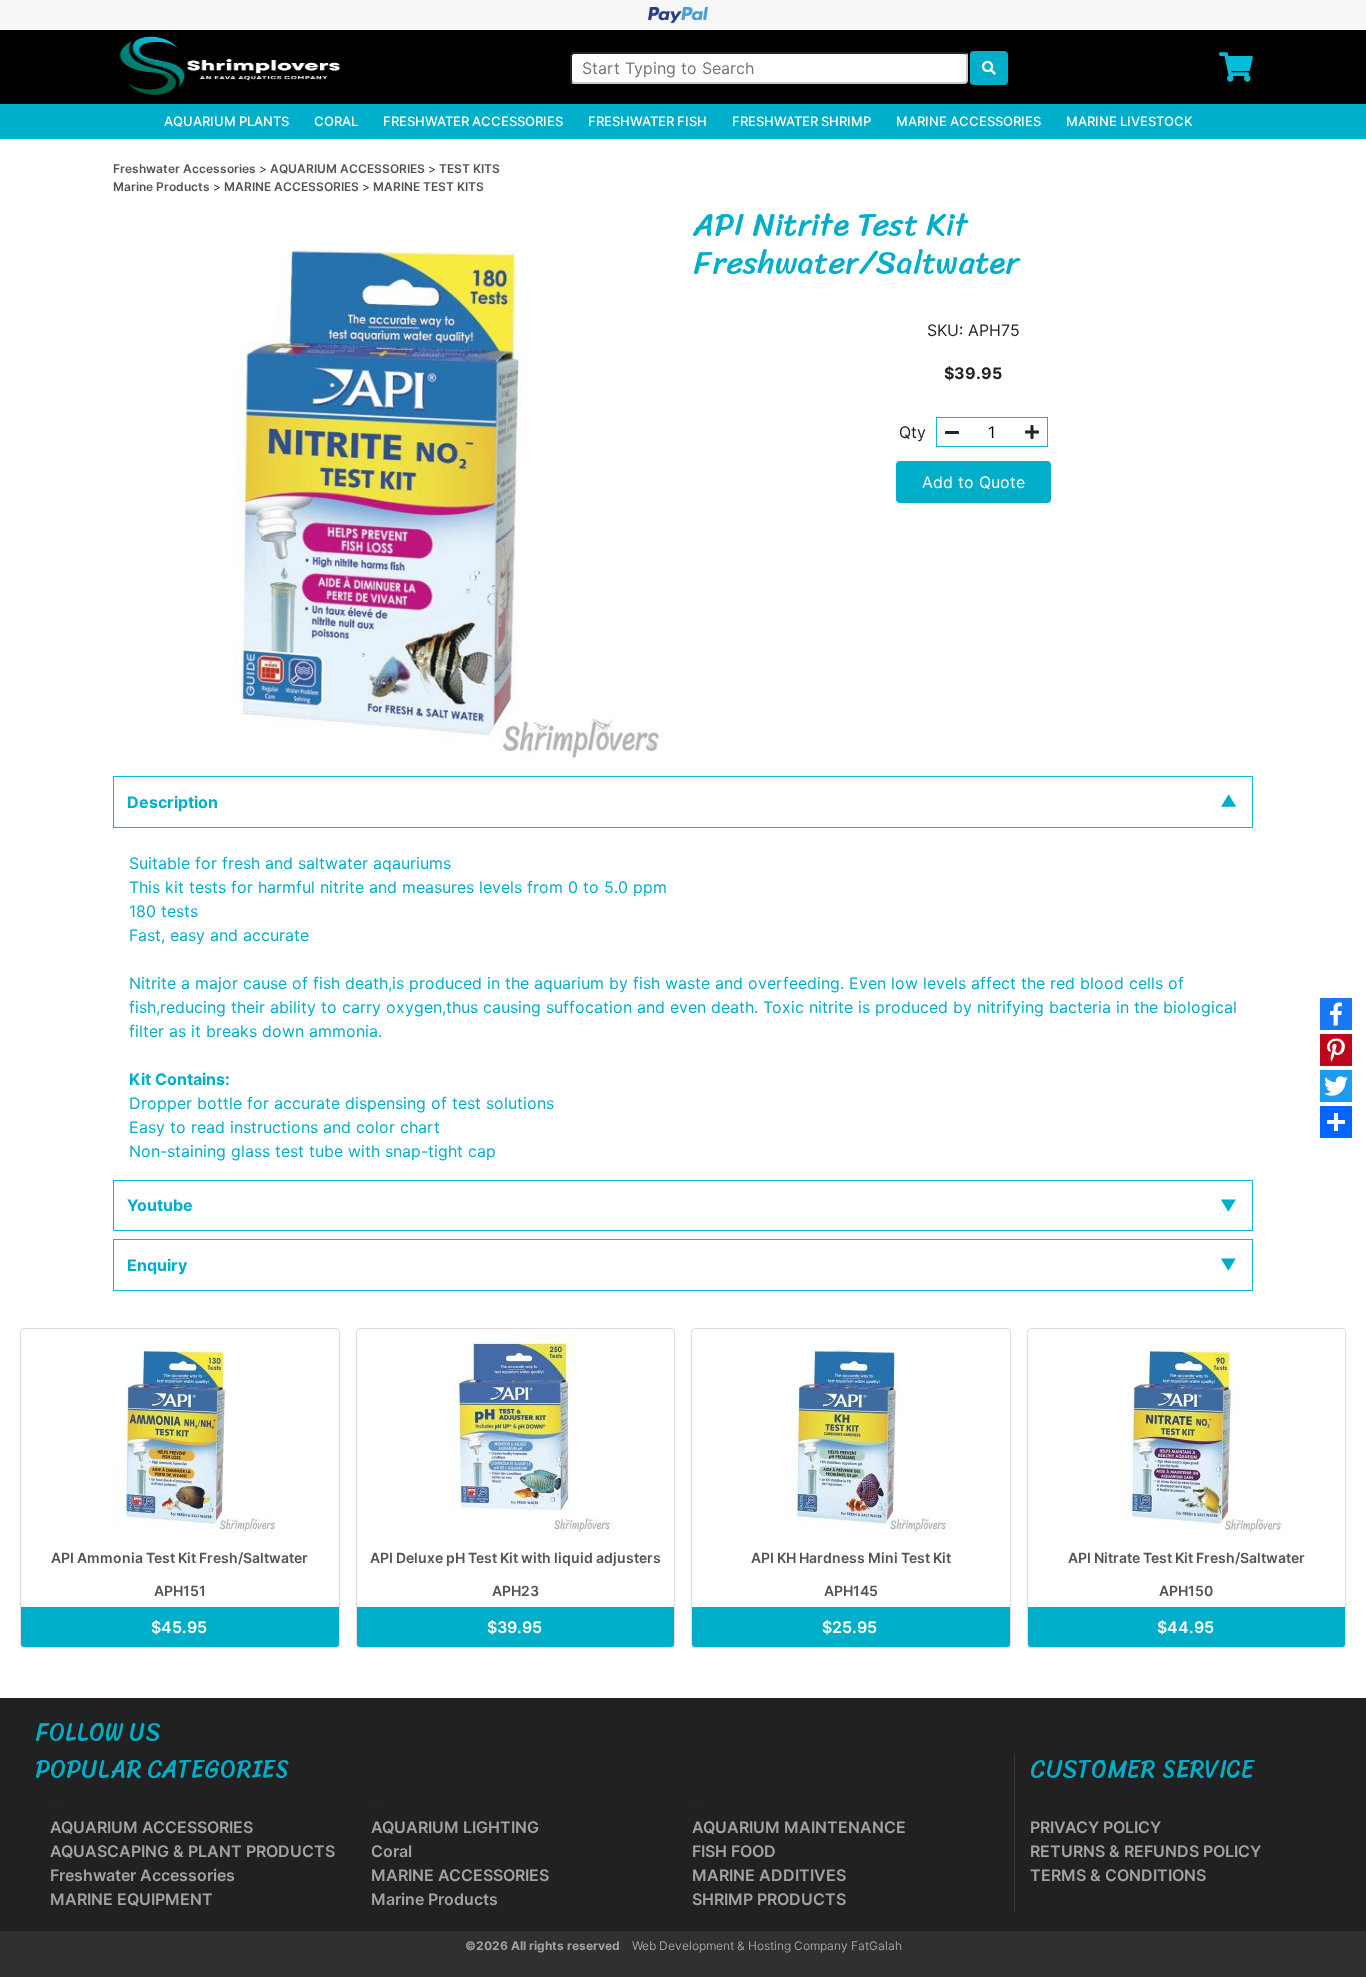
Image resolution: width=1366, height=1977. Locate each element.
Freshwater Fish (647, 121)
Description (172, 802)
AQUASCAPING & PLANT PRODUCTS (192, 1851)
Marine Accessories (968, 121)
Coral (336, 121)
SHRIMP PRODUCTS (769, 1899)
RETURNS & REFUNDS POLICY (1145, 1851)
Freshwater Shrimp (801, 121)
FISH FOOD (734, 1851)
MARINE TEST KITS (428, 186)
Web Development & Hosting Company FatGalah (767, 1945)
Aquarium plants (226, 121)
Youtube (160, 1205)
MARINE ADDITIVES (769, 1875)
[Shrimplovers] (227, 66)
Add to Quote (973, 482)
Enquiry (157, 1265)
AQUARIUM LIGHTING (455, 1827)
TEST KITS (469, 168)
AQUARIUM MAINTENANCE (799, 1827)
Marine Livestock (1129, 121)
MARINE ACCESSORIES (293, 186)
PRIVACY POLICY (1095, 1827)
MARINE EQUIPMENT (131, 1899)
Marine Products (163, 186)
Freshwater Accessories (473, 121)
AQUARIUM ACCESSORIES (349, 168)
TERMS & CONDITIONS (1118, 1875)
